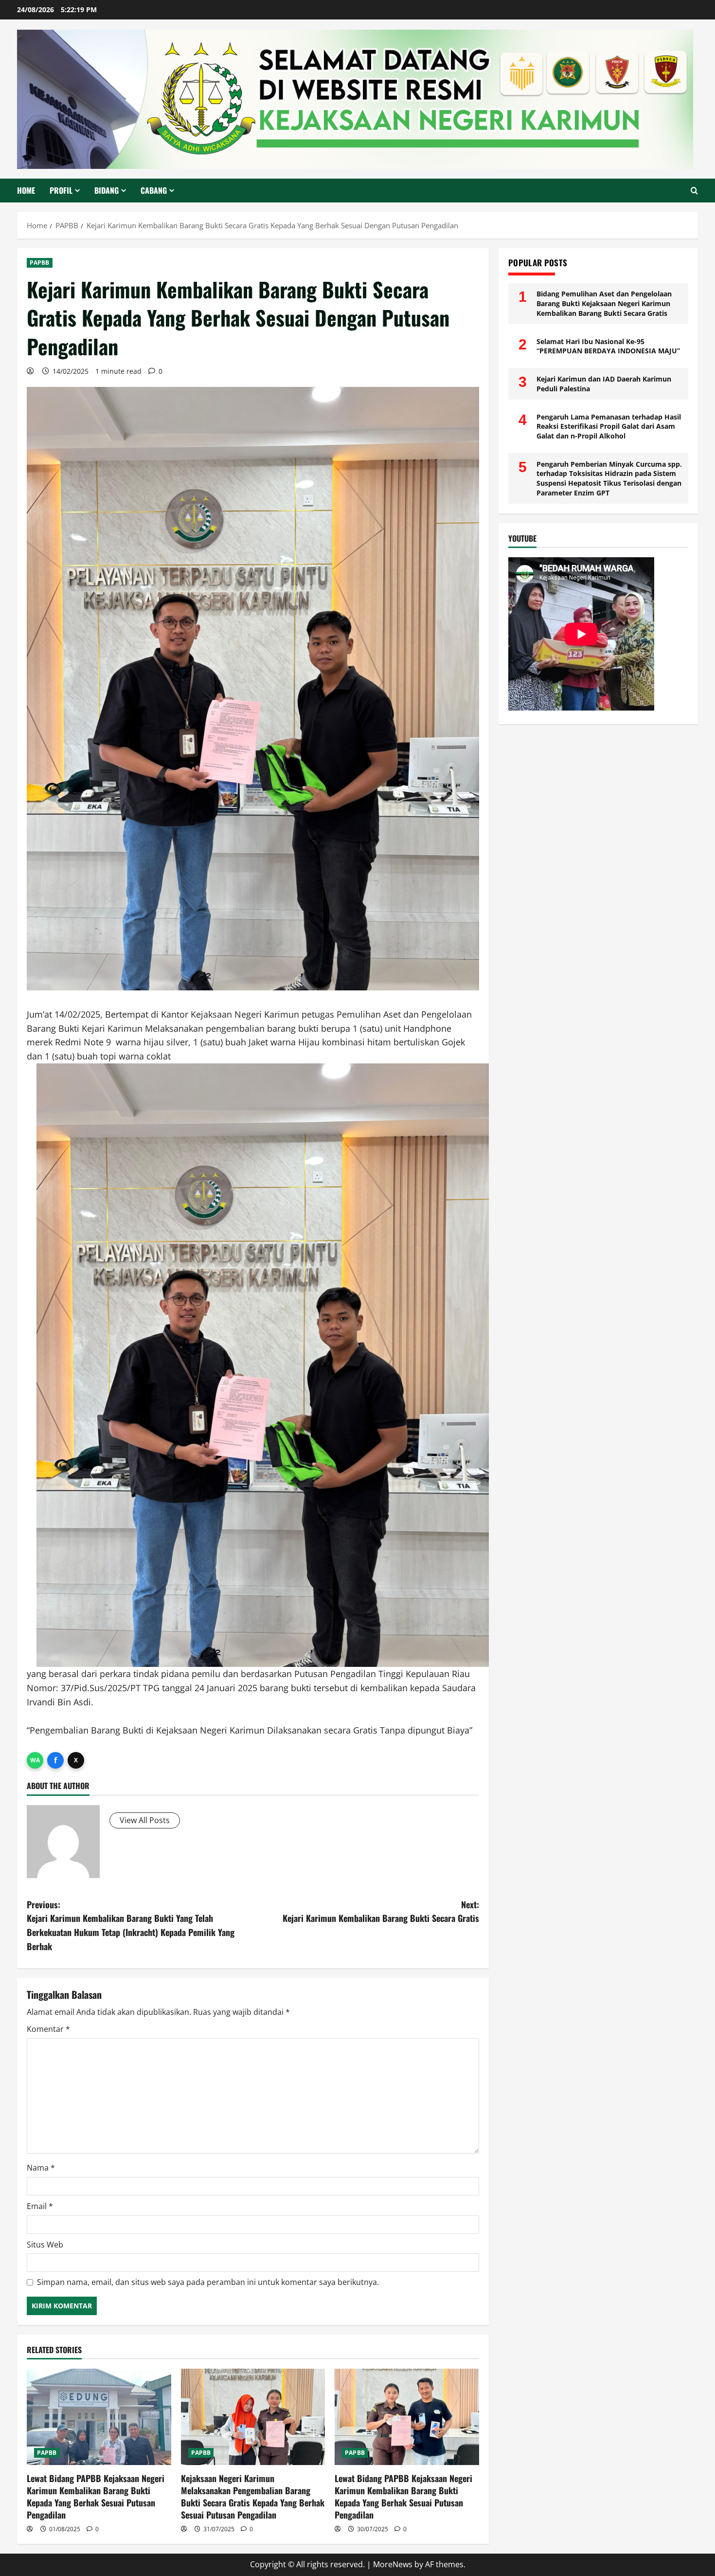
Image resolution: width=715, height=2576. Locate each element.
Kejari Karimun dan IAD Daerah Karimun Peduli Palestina (604, 384)
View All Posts (145, 1820)
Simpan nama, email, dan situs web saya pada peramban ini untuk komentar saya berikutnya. (208, 2282)
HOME (26, 190)
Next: (381, 1911)
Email (40, 2206)
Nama (41, 2168)
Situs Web (45, 2245)
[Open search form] (694, 191)
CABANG (154, 190)
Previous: (131, 1925)
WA (35, 1760)
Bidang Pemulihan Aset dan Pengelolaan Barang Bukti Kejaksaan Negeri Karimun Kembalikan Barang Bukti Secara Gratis (604, 303)
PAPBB (40, 263)
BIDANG (107, 190)
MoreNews (393, 2564)
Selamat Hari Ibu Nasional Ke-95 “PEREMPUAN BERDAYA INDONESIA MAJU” (608, 346)
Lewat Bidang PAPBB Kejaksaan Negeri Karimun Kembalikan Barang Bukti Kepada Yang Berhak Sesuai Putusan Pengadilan (96, 2497)
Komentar (48, 2029)
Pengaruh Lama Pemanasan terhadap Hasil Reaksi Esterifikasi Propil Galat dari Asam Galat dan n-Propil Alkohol (609, 426)
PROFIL (61, 190)
